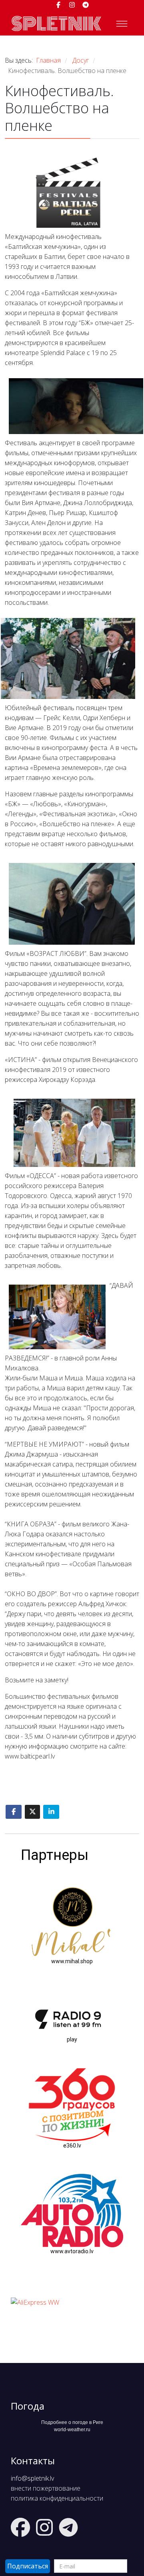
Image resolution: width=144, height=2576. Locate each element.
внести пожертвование (46, 2488)
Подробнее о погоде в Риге (72, 2422)
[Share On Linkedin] (51, 1812)
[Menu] (122, 24)
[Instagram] (72, 5)
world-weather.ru (72, 2430)
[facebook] (58, 5)
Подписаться (28, 2566)
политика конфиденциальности (57, 2498)
